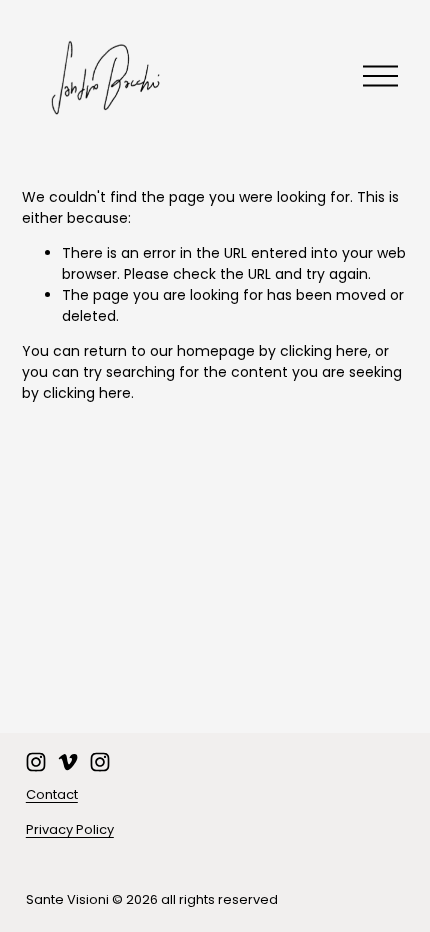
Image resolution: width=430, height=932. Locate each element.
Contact (52, 794)
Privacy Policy (70, 829)
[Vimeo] (68, 762)
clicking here (324, 351)
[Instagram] (36, 762)
